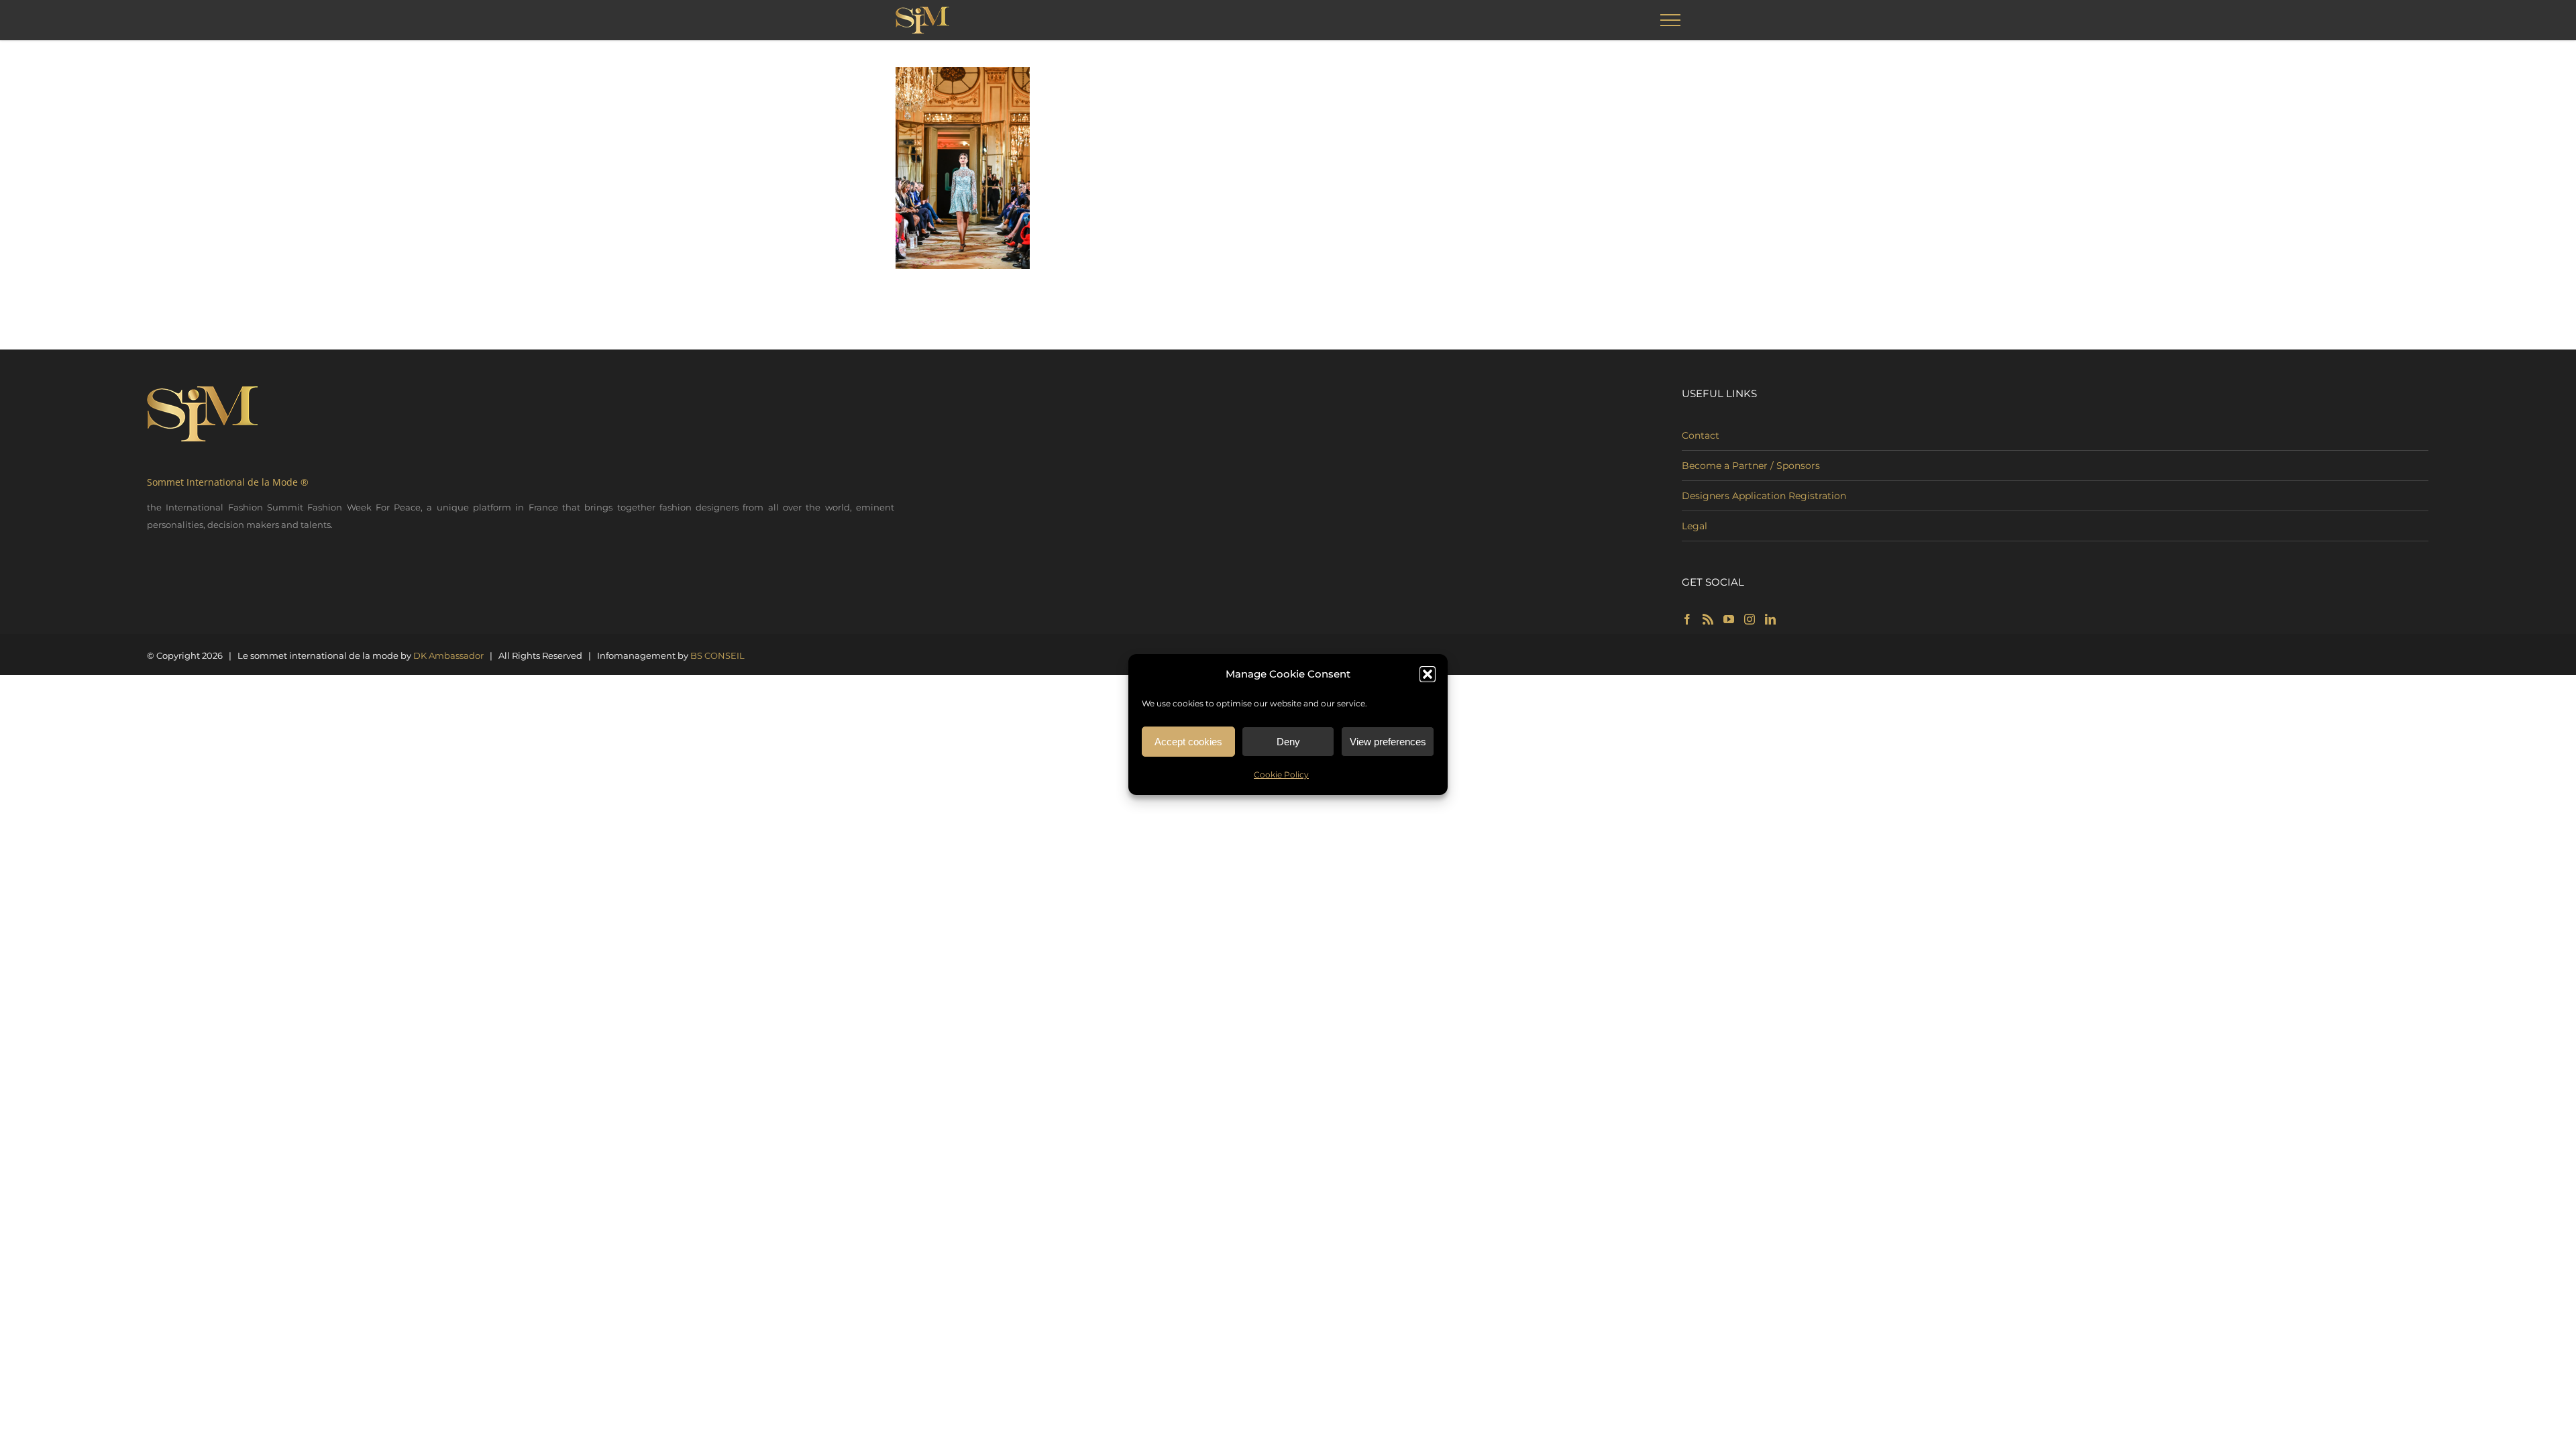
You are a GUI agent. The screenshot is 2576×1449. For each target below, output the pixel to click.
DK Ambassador (448, 655)
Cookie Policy (1281, 774)
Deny (1288, 742)
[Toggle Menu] (1671, 20)
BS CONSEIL (717, 655)
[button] (1428, 674)
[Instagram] (1750, 619)
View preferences (1388, 742)
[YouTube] (1729, 619)
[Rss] (1708, 619)
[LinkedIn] (1770, 619)
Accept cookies (1188, 742)
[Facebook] (1687, 619)
